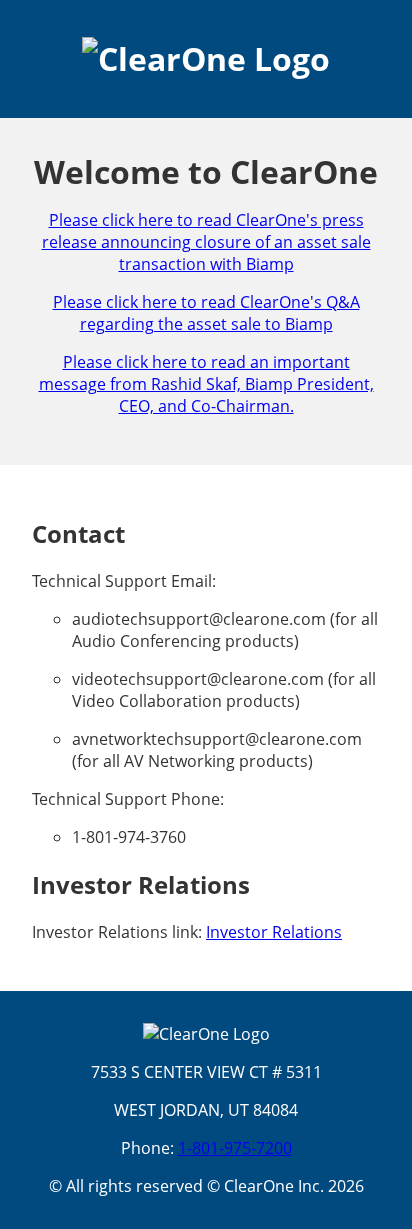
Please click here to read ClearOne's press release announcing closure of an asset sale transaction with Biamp (206, 242)
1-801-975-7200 (235, 1148)
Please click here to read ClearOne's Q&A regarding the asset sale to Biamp (206, 313)
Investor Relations (274, 932)
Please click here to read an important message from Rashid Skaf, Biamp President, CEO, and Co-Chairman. (206, 384)
